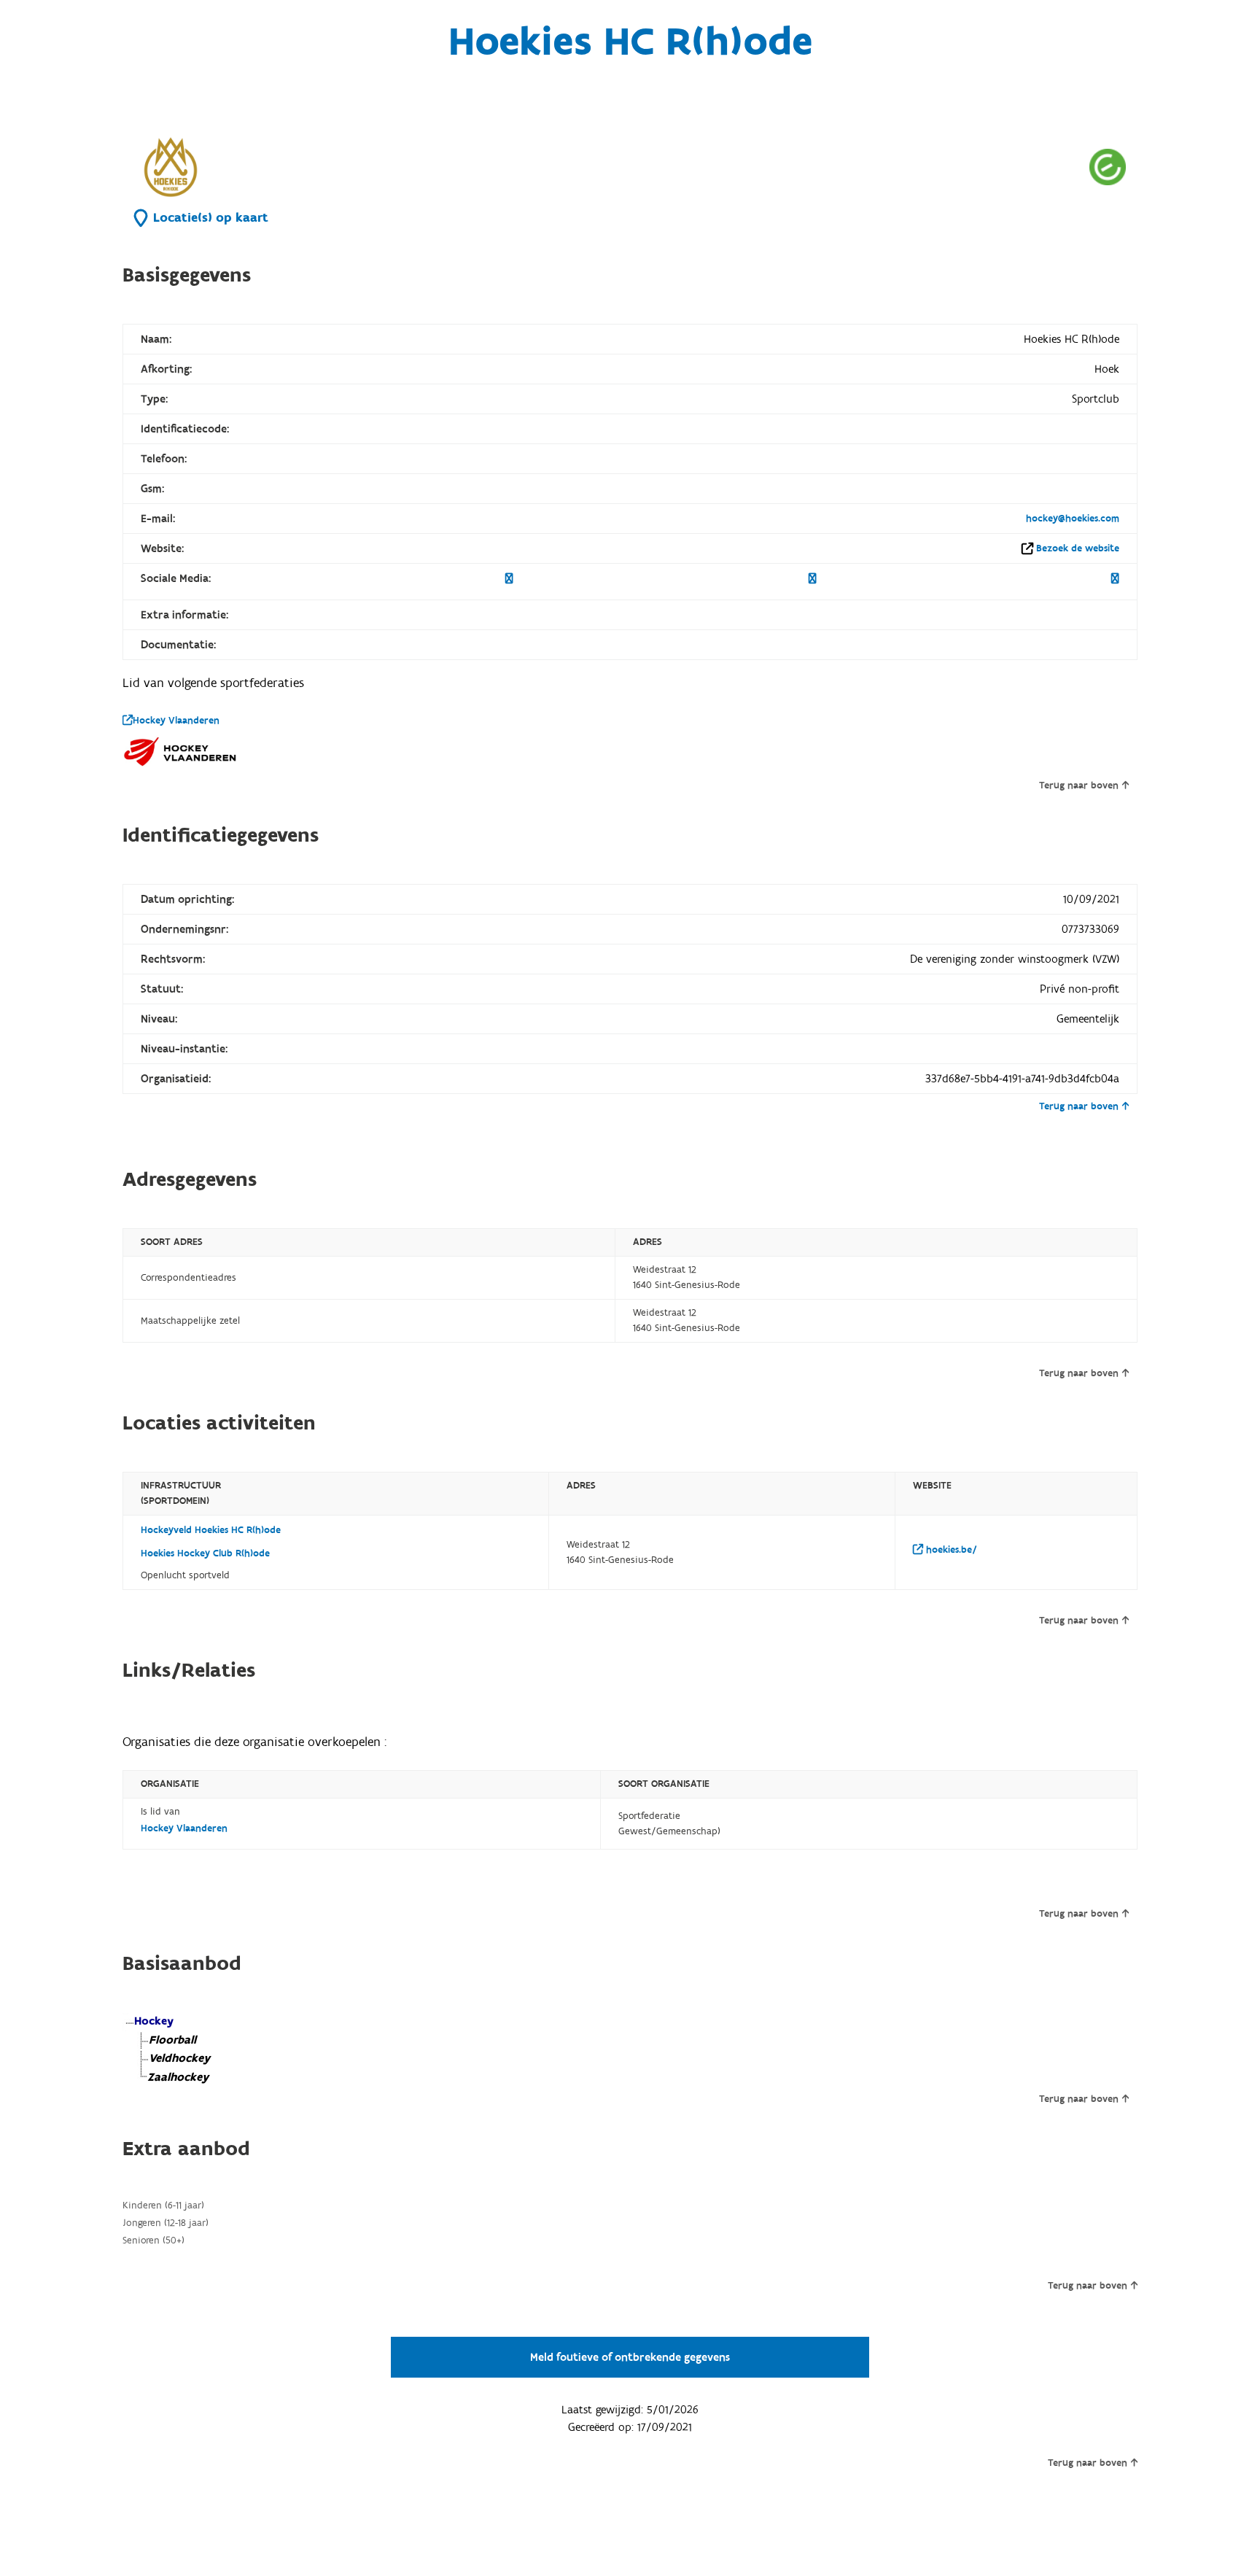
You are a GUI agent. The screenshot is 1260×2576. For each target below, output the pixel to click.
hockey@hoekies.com (1073, 519)
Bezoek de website (1078, 548)
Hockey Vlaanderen (176, 721)
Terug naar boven (1079, 785)
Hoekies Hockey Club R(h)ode (205, 1553)
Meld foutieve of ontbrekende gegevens (630, 2357)
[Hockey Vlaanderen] (181, 751)
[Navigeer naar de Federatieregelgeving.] (1108, 167)
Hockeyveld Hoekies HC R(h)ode (211, 1530)
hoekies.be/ (950, 1550)
